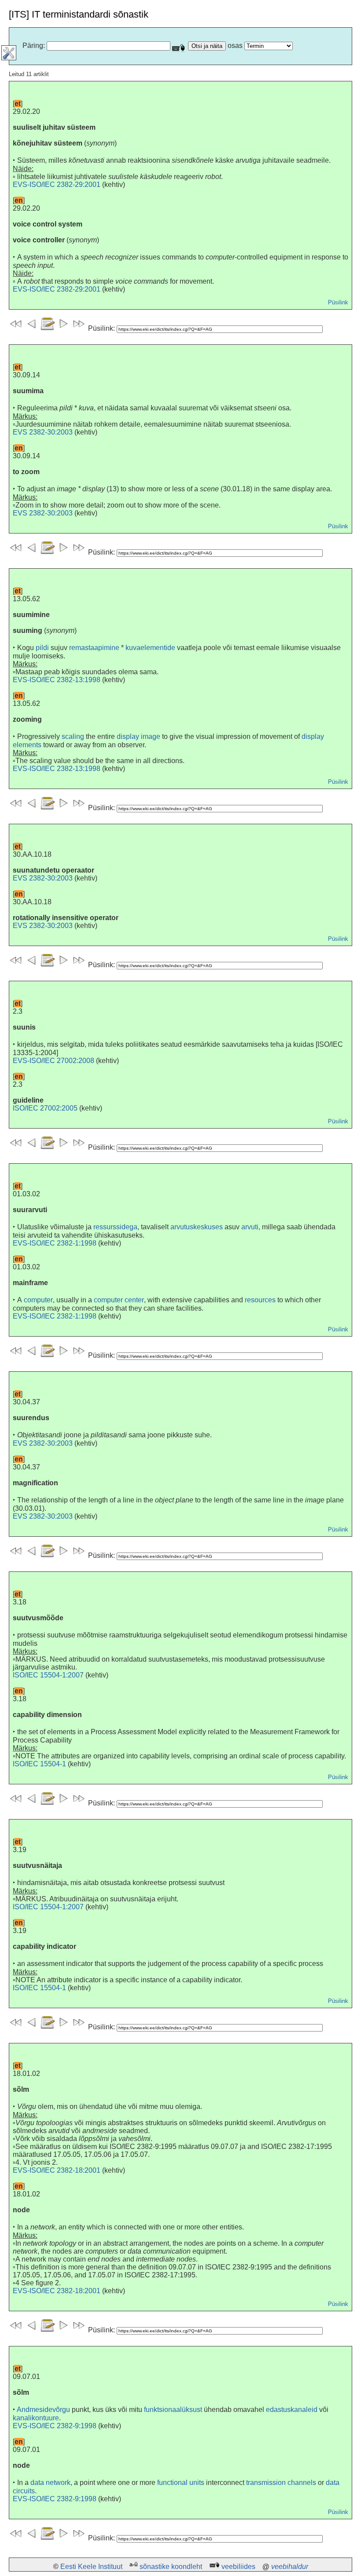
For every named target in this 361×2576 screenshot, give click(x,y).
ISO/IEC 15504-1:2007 (48, 1675)
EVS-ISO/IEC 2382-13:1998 (57, 680)
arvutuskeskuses (197, 1227)
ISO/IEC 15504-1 (39, 1764)
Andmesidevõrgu (43, 2410)
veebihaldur (290, 2567)
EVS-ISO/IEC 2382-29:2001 (57, 185)
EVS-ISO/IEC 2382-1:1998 (55, 1243)
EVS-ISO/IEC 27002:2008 (53, 1061)
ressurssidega (115, 1227)
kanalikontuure (36, 2418)
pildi (42, 648)
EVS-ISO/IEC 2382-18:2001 (57, 2170)
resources (260, 1300)
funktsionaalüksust (173, 2410)
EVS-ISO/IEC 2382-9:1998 (55, 2426)
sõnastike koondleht (171, 2567)
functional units (181, 2483)
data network (50, 2483)
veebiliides (238, 2567)
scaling (73, 736)
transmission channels (281, 2483)
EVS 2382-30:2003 (43, 432)
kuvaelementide (150, 648)
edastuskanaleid (292, 2410)
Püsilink (338, 302)
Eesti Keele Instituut (91, 2567)
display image (138, 736)
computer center (119, 1300)
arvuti (250, 1227)
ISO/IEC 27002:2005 (45, 1108)
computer (38, 1300)
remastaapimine (94, 648)
